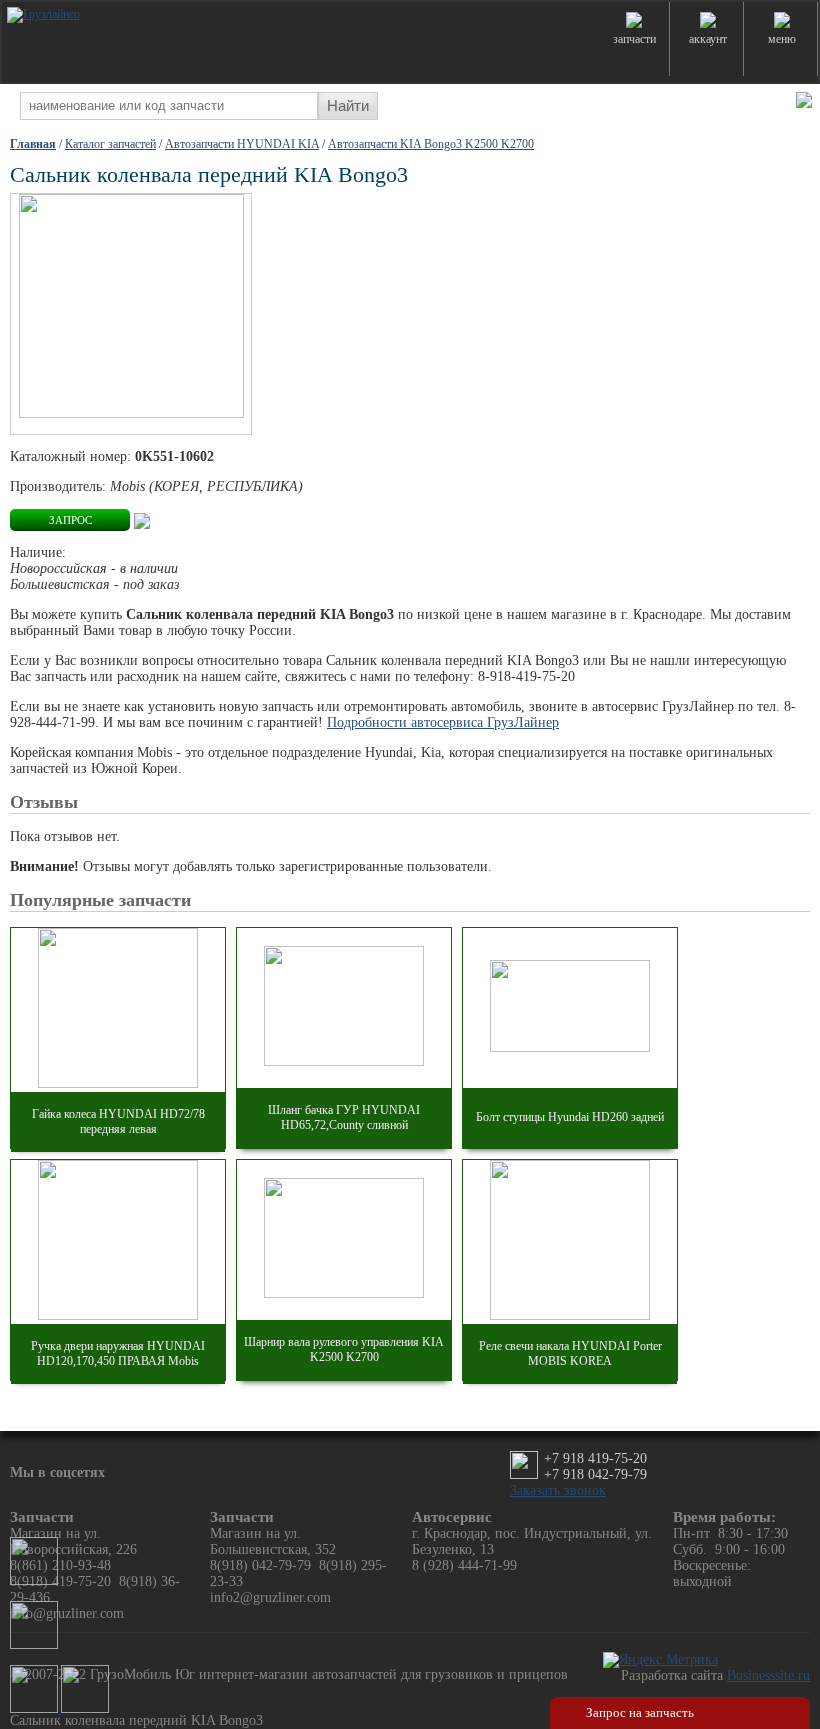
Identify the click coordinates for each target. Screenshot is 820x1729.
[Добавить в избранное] (142, 519)
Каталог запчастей (110, 144)
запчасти (634, 39)
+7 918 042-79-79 (595, 1474)
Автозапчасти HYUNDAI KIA (242, 144)
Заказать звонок (558, 1490)
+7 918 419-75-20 (595, 1458)
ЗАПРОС (70, 520)
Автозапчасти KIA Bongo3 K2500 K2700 (431, 144)
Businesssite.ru (768, 1675)
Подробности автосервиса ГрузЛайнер (443, 722)
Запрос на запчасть (640, 1712)
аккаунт (708, 39)
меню (782, 39)
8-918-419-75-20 (526, 676)
